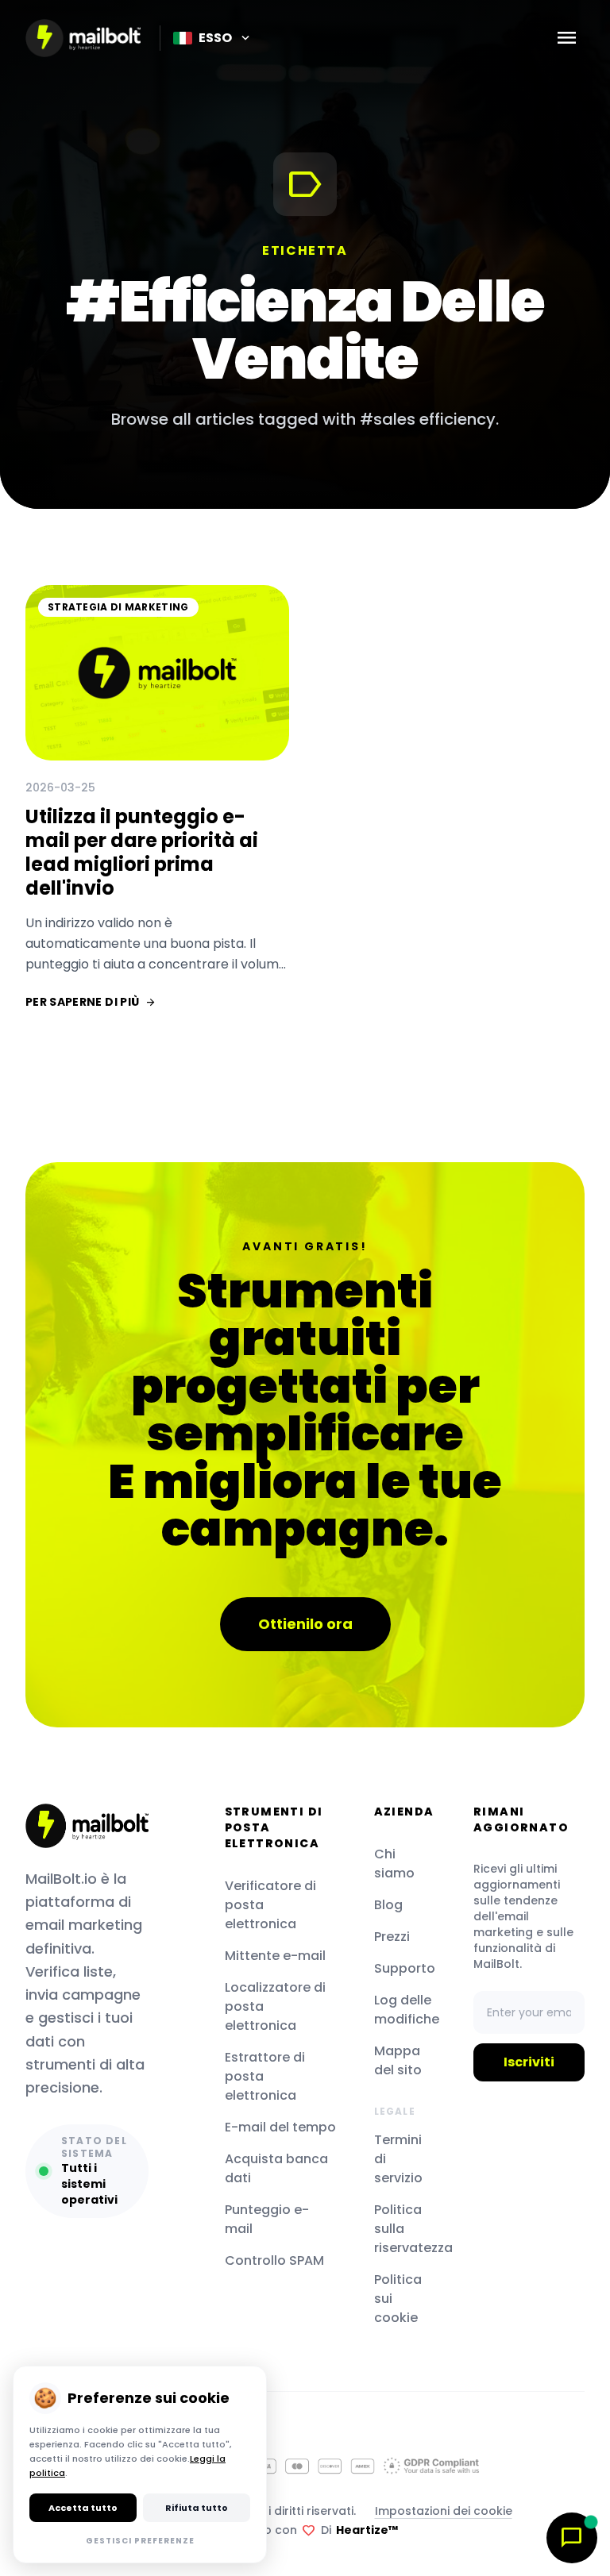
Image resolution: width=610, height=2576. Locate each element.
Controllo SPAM (274, 2260)
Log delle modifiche (405, 2010)
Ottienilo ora (305, 1624)
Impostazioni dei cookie (444, 2511)
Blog (388, 1905)
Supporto (405, 1968)
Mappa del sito (398, 2060)
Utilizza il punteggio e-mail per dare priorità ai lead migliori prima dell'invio (142, 852)
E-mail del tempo (280, 2127)
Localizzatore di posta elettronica (275, 2006)
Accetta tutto (83, 2508)
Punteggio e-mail (267, 2219)
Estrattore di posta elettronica (265, 2076)
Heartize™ (367, 2530)
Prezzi (392, 1937)
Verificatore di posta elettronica (270, 1905)
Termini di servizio (398, 2159)
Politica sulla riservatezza (405, 2229)
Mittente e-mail (275, 1956)
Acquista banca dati (276, 2168)
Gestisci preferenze (140, 2541)
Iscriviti (529, 2062)
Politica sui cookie (398, 2299)
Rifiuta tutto (197, 2508)
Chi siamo (394, 1864)
